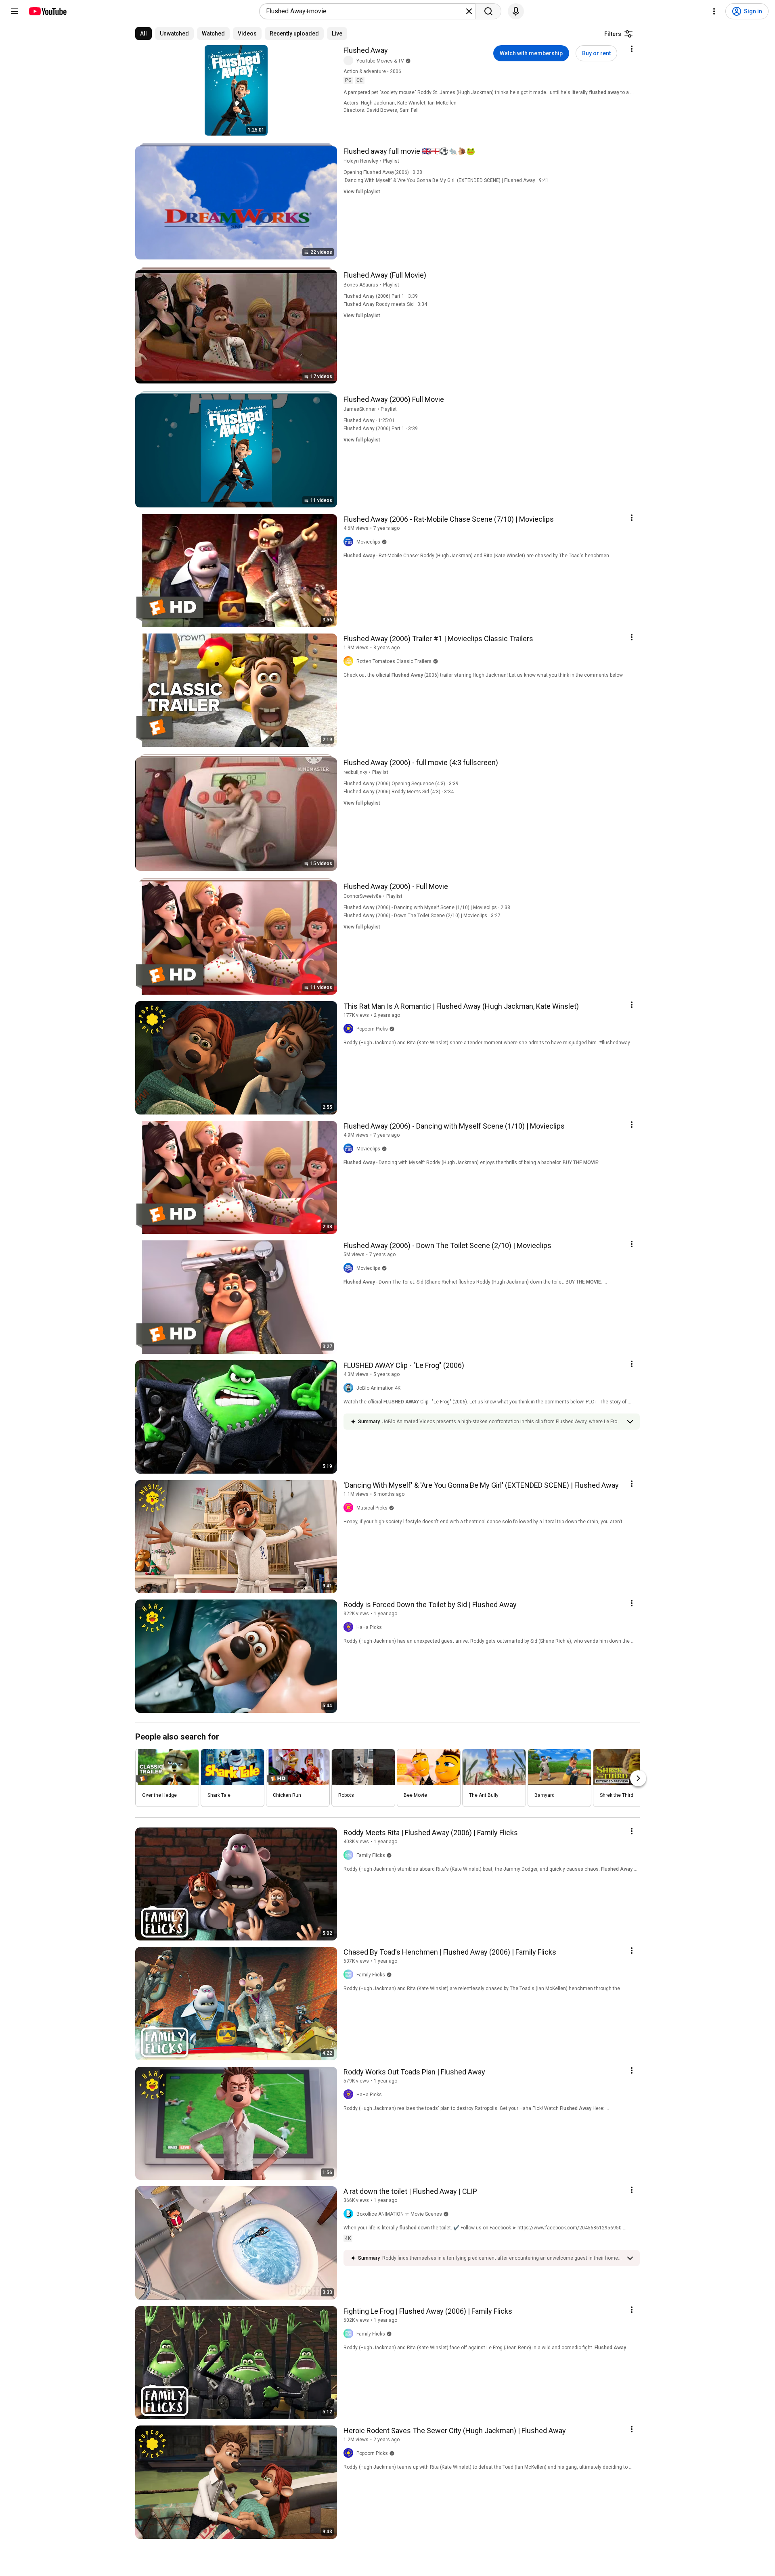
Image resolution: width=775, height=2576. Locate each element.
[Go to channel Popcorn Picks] (350, 1029)
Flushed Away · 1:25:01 (369, 420)
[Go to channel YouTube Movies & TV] (350, 61)
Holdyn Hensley (361, 161)
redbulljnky (355, 772)
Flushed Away (366, 50)
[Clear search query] (469, 11)
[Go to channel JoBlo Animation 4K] (350, 1388)
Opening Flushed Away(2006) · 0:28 (383, 172)
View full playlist (362, 192)
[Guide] (15, 11)
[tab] (143, 33)
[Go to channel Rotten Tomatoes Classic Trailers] (350, 661)
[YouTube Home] (47, 11)
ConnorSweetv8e (362, 896)
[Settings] (714, 11)
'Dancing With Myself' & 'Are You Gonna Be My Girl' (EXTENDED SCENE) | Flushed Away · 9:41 (446, 180)
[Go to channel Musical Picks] (350, 1508)
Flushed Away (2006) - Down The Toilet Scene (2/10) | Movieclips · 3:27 (422, 916)
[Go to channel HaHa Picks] (350, 1627)
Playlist (391, 161)
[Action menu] (632, 49)
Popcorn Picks (372, 1029)
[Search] (488, 11)
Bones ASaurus (361, 285)
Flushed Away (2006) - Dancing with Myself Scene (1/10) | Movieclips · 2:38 (427, 907)
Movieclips (368, 542)
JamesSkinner (360, 409)
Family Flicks (371, 1855)
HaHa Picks (369, 1627)
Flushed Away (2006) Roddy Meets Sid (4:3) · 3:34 (399, 792)
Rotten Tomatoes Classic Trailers (394, 661)
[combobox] (365, 11)
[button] (502, 1422)
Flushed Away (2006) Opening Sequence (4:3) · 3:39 (401, 784)
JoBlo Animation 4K (378, 1388)
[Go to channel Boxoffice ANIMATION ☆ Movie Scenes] (350, 2214)
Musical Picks (372, 1508)
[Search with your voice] (516, 11)
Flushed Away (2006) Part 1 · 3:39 (381, 296)
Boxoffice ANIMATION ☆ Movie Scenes (399, 2214)
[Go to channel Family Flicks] (350, 1855)
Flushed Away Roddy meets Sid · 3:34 (385, 304)
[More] (630, 1422)
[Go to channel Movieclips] (350, 542)
